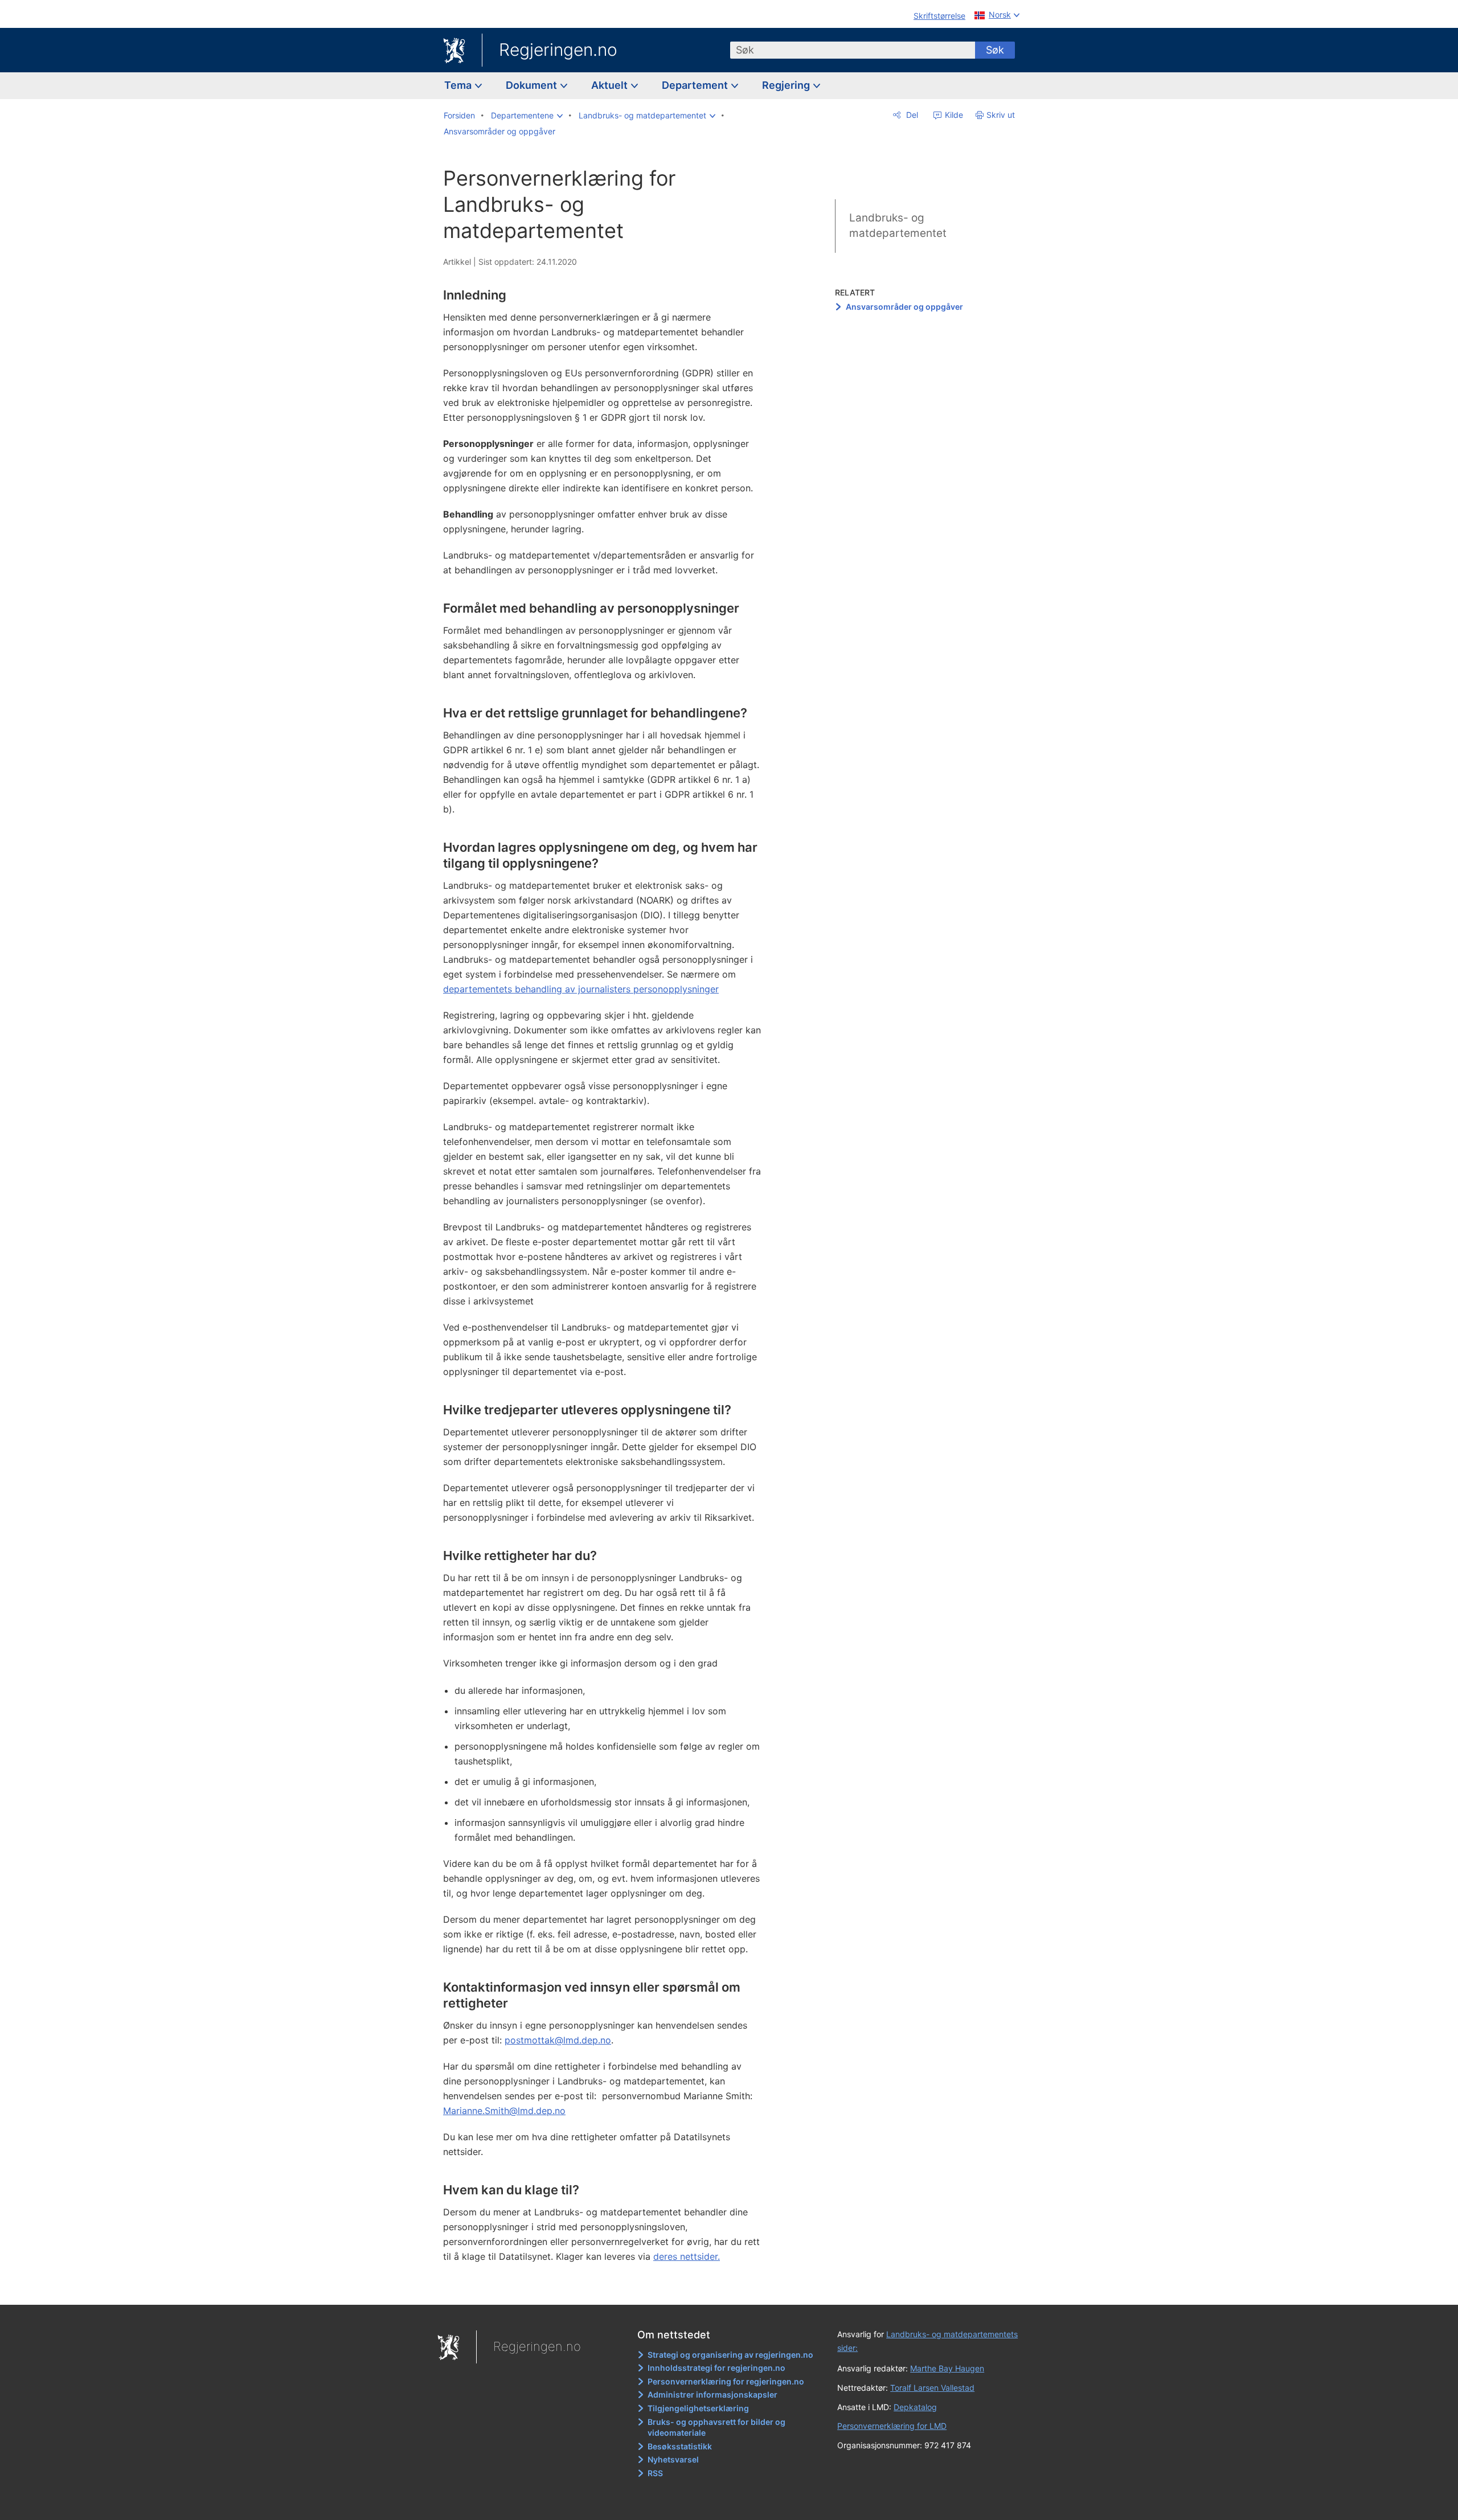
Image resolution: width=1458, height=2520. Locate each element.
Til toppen (609, 2288)
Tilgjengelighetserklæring (698, 2408)
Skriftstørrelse (939, 16)
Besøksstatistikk (680, 2446)
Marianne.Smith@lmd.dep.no (504, 2111)
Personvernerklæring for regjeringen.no (726, 2381)
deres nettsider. (687, 2256)
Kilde (953, 115)
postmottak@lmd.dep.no (558, 2040)
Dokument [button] (533, 85)
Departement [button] (696, 85)
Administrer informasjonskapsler (712, 2394)
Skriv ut (1001, 115)
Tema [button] (459, 85)
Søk (995, 50)
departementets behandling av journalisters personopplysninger (581, 989)
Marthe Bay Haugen (947, 2368)
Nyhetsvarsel (673, 2459)
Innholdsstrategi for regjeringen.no (716, 2368)
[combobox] (853, 50)
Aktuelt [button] (611, 85)
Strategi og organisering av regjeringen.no (730, 2355)
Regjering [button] (787, 85)
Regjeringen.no (558, 50)
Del (911, 115)
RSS (655, 2473)
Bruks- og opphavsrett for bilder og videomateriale (716, 2427)
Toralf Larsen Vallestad (932, 2388)
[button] (527, 116)
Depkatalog (915, 2407)
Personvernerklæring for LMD (892, 2426)
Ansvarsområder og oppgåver (904, 307)
